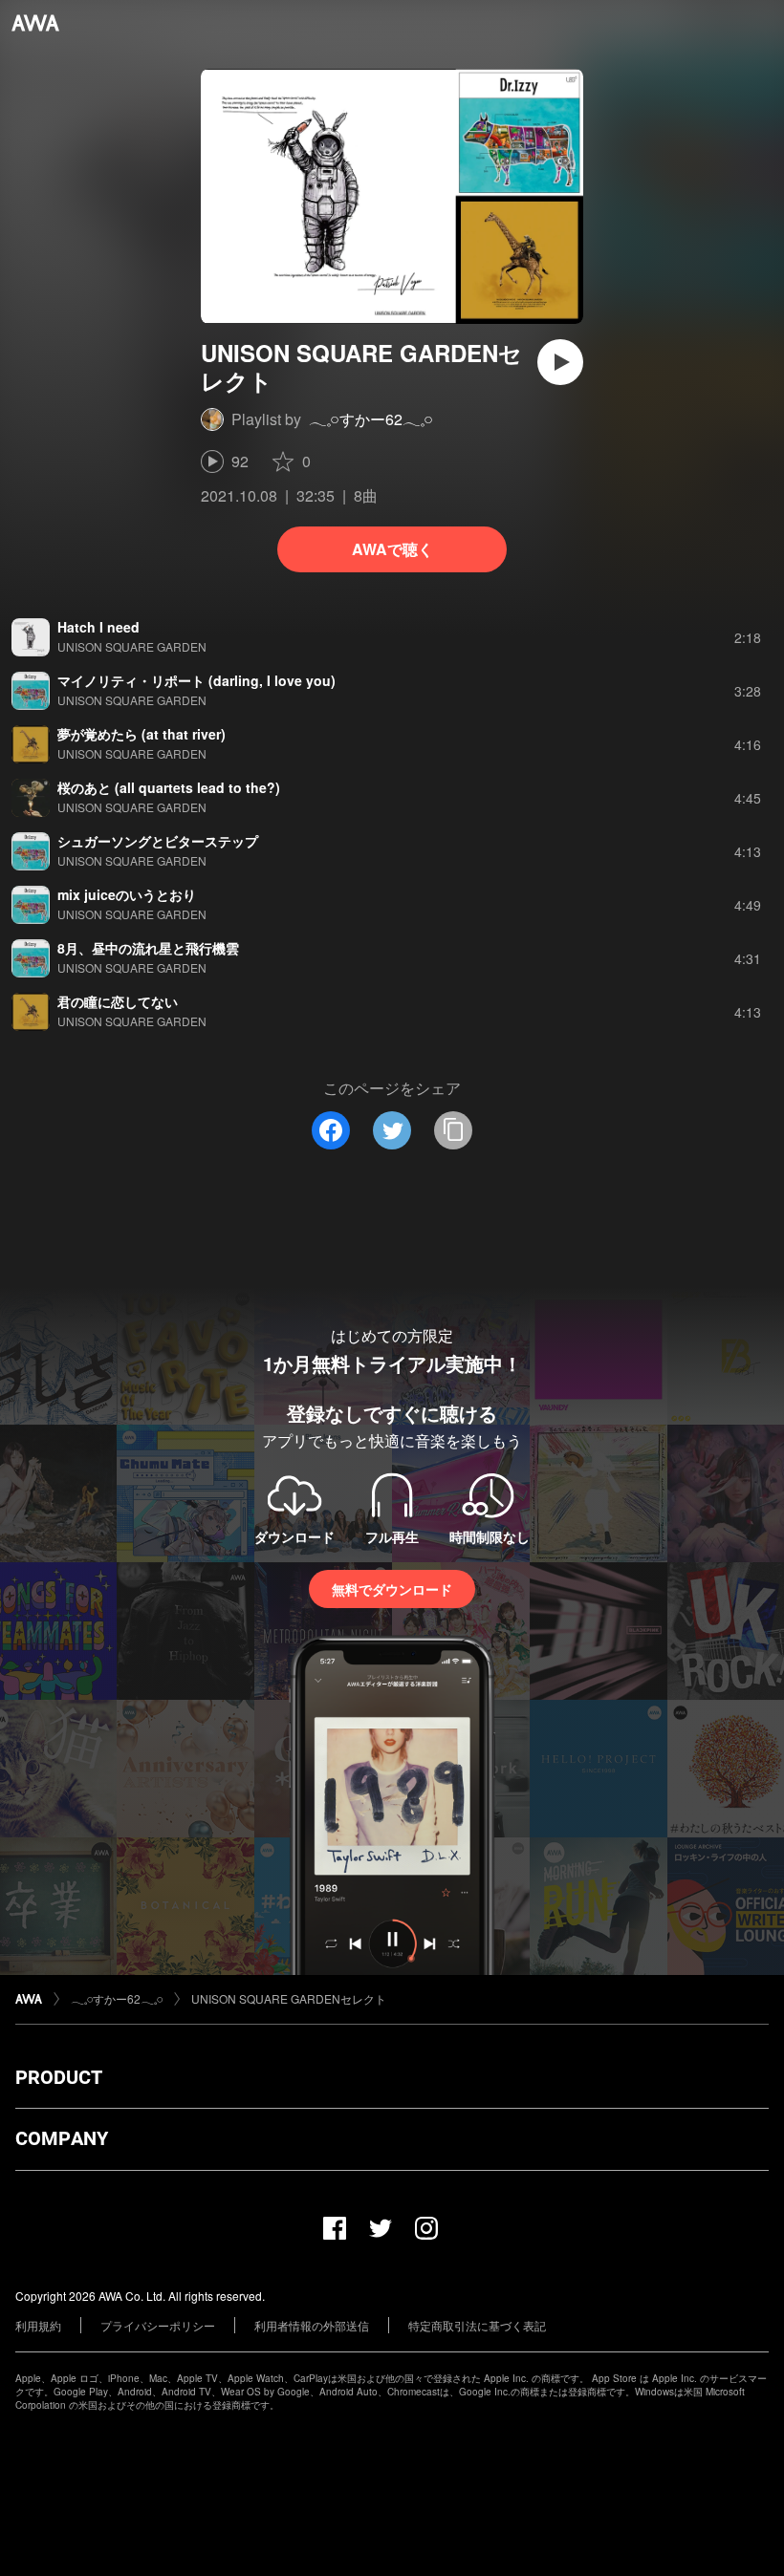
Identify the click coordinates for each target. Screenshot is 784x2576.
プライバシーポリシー (158, 2325)
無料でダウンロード (392, 1589)
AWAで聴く (392, 549)
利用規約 (38, 2325)
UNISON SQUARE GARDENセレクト (289, 1998)
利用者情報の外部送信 (312, 2325)
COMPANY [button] (62, 2138)
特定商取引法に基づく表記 (477, 2325)
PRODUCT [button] (59, 2077)
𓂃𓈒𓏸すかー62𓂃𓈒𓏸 (371, 419)
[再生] (560, 362)
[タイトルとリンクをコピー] (453, 1130)
